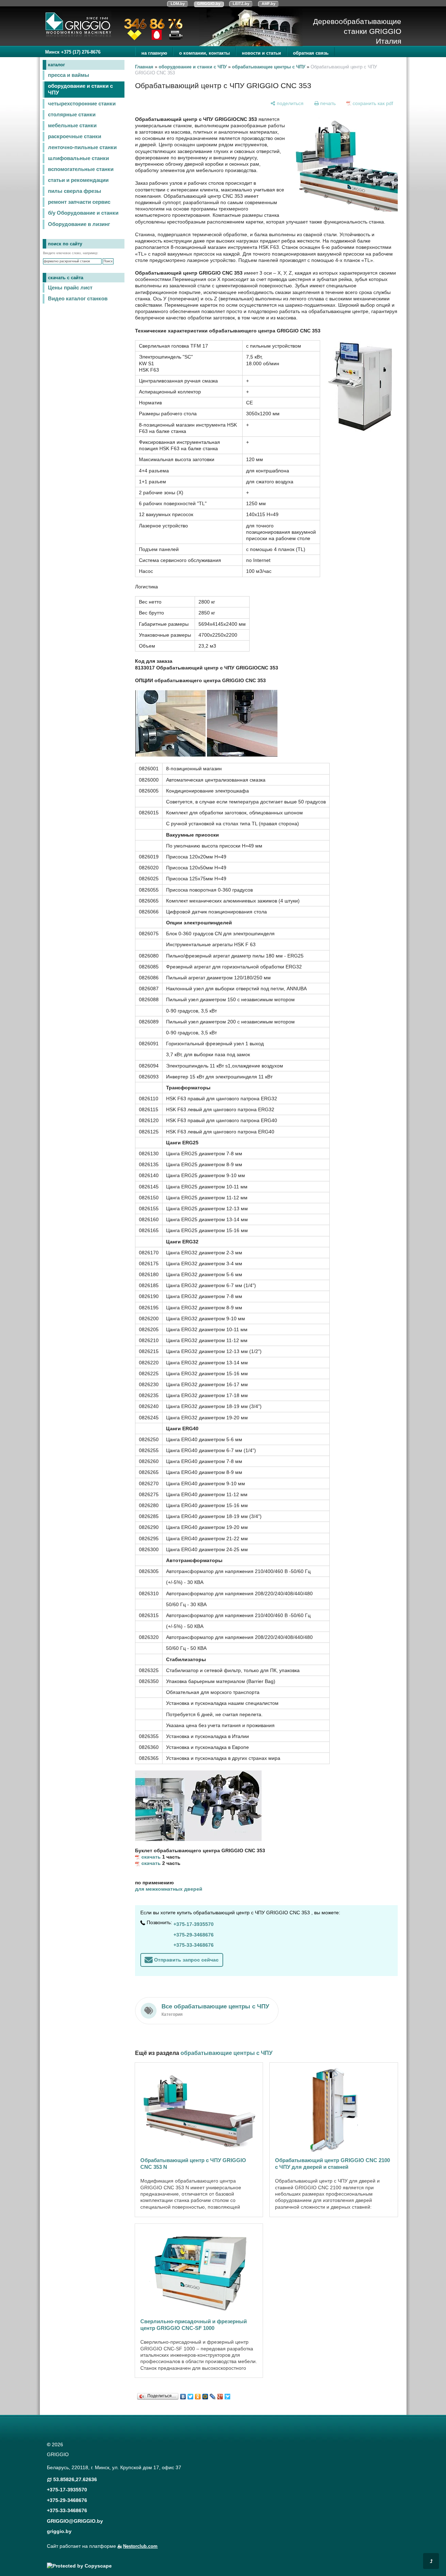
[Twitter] (191, 2395)
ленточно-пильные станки (82, 147)
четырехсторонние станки (82, 104)
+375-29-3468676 (194, 1935)
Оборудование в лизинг (79, 224)
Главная (144, 67)
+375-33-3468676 (194, 1945)
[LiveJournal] (213, 2395)
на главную (154, 53)
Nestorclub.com (140, 2546)
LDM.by (178, 4)
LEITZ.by (241, 4)
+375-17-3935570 (194, 1924)
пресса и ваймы (69, 75)
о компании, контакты (204, 53)
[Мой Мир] (205, 2395)
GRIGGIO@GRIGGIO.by (75, 2521)
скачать (151, 1857)
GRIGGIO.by (209, 4)
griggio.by (59, 2531)
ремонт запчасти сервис (79, 202)
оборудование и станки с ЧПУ (80, 89)
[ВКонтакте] (183, 2395)
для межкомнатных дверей (169, 1889)
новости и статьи (261, 53)
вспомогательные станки (81, 169)
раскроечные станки (75, 136)
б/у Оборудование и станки (83, 213)
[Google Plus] (220, 2395)
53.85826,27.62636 (75, 2479)
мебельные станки (72, 126)
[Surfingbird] (228, 2395)
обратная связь (311, 53)
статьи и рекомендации (78, 180)
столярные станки (72, 115)
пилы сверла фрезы (75, 191)
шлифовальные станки (78, 158)
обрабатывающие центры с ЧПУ (269, 67)
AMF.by (268, 4)
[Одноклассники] (198, 2395)
